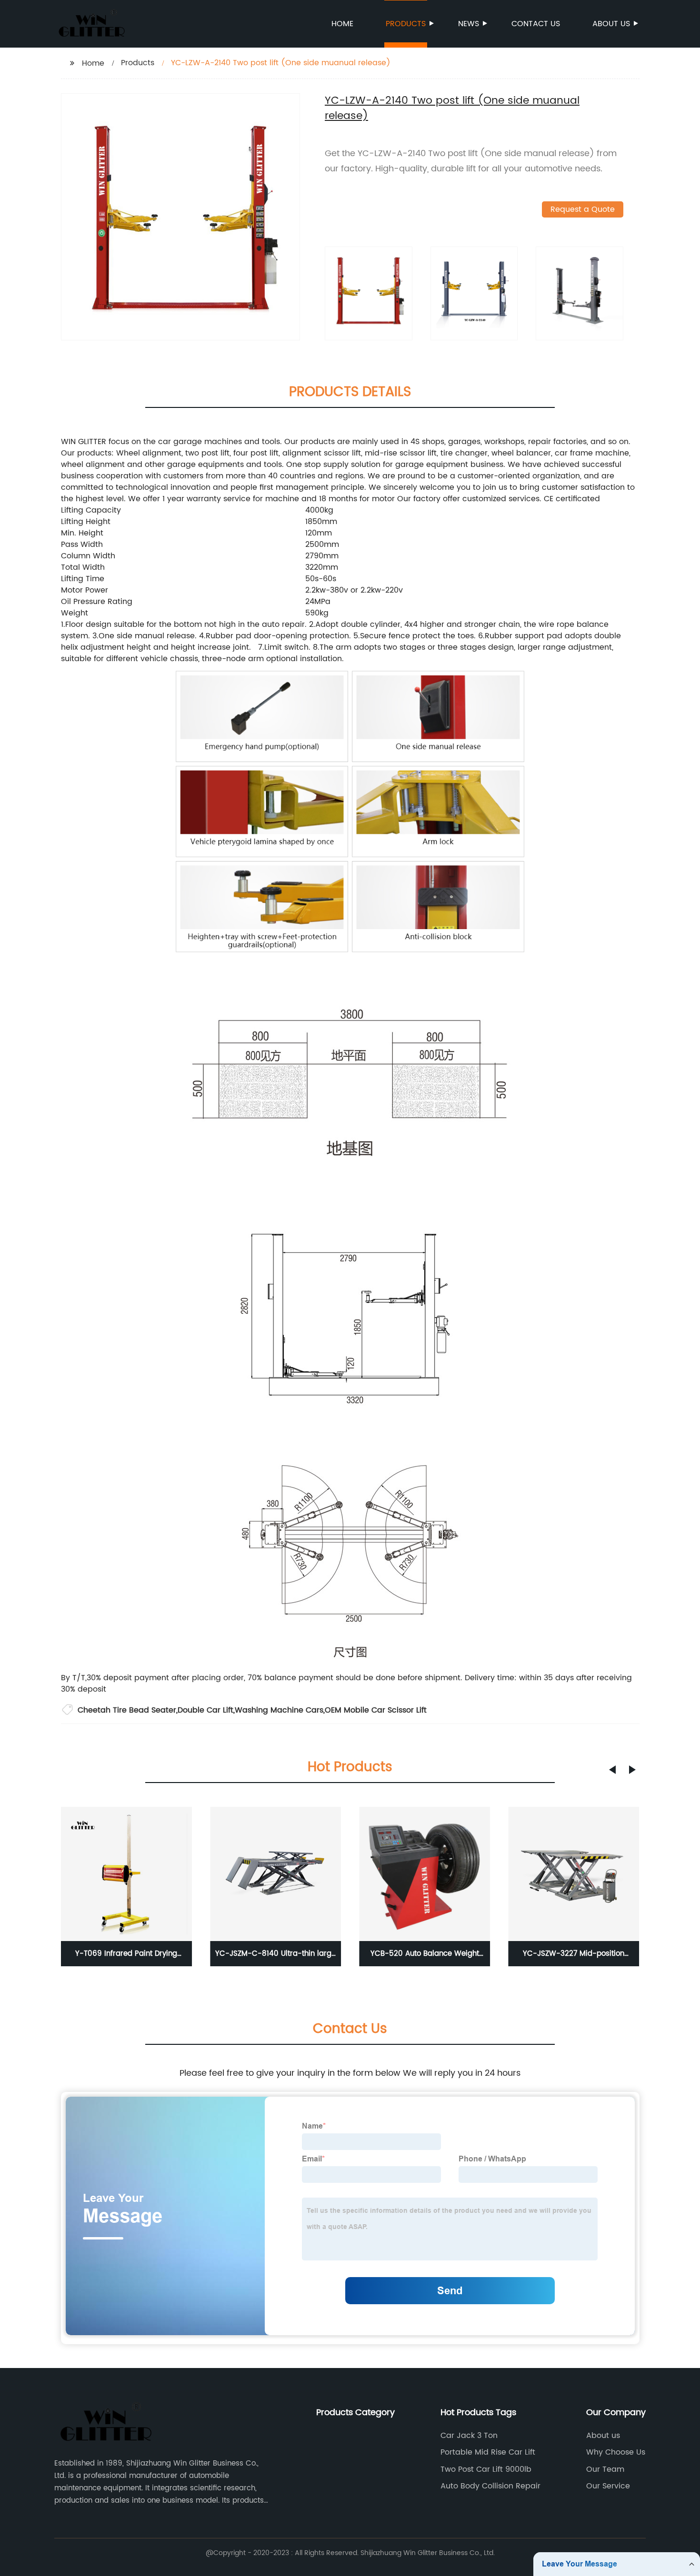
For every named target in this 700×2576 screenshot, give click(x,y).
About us (611, 24)
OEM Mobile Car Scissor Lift (376, 1710)
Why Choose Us (616, 2452)
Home (342, 24)
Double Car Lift (205, 1710)
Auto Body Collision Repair (490, 2486)
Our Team (605, 2469)
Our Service (608, 2486)
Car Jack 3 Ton (469, 2436)
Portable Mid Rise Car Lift (488, 2452)
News (469, 24)
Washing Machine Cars (279, 1710)
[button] (612, 1770)
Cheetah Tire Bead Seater (127, 1710)
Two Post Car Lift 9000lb (486, 2469)
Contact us (536, 24)
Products (406, 24)
